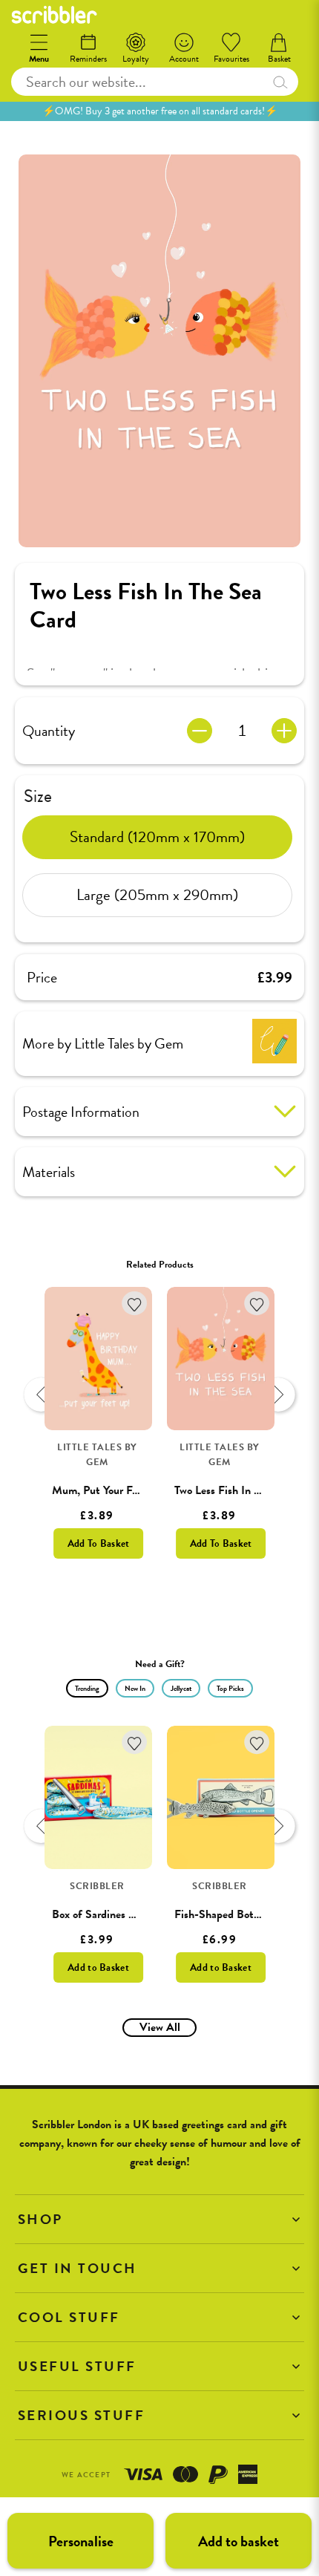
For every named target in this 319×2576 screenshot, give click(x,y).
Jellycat (181, 1688)
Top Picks (230, 1688)
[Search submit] (280, 82)
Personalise (81, 2541)
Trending (87, 1688)
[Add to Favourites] (135, 1304)
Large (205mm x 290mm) (157, 895)
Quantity (49, 731)
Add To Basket (99, 1543)
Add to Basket (98, 1967)
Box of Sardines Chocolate (114, 1914)
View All (160, 2027)
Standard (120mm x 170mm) (157, 837)
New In (135, 1688)
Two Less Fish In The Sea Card (246, 1490)
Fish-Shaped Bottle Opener (240, 1914)
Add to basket (239, 2541)
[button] (159, 2219)
